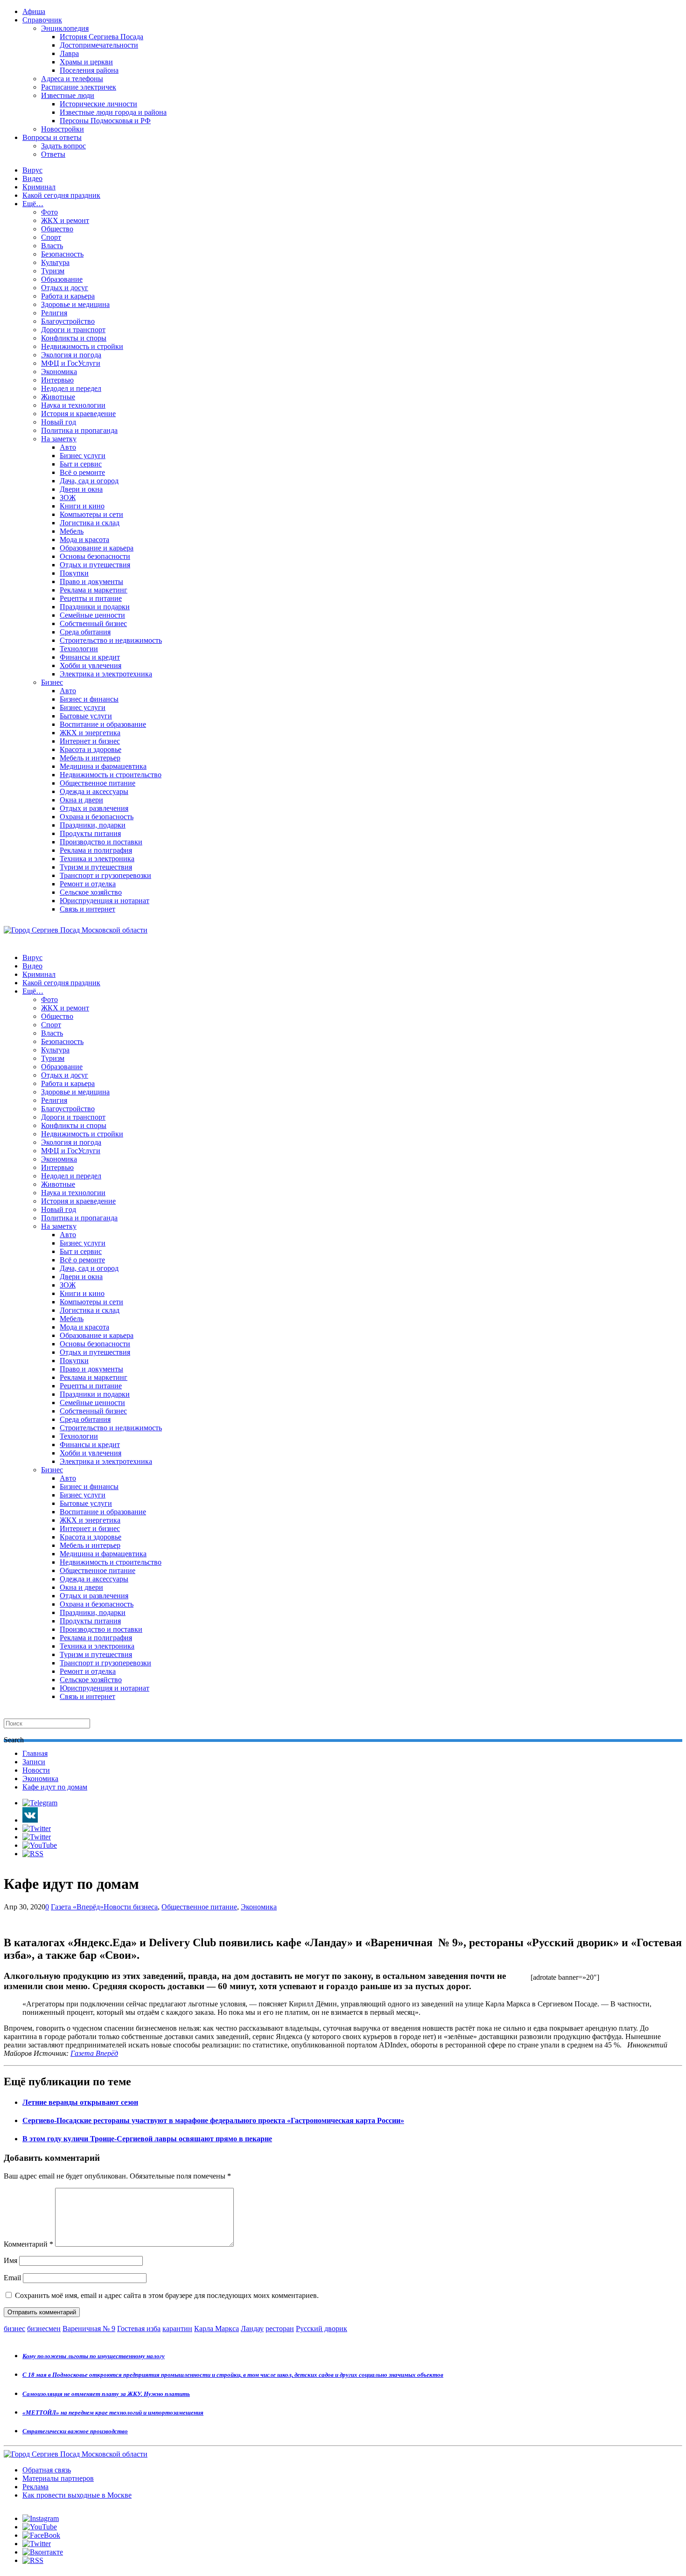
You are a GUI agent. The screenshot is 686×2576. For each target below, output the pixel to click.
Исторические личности (98, 104)
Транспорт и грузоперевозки (105, 875)
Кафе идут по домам (55, 1787)
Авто (68, 447)
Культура (55, 262)
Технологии (79, 649)
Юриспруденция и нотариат (105, 901)
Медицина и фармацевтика (103, 766)
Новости (36, 1770)
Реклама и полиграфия (96, 850)
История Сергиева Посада (101, 37)
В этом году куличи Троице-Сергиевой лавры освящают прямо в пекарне (147, 2139)
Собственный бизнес (93, 623)
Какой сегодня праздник (61, 195)
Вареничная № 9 (89, 2329)
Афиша (34, 11)
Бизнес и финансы (89, 699)
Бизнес (52, 682)
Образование (62, 279)
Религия (54, 313)
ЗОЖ (68, 498)
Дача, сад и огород (89, 481)
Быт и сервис (81, 464)
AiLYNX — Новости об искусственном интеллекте (125, 2525)
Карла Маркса (217, 2329)
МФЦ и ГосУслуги (71, 363)
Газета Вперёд (94, 2053)
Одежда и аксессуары (94, 791)
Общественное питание (98, 783)
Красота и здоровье (91, 749)
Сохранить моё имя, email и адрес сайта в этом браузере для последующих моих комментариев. (167, 2295)
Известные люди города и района (113, 112)
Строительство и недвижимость (111, 640)
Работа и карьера (68, 296)
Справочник (42, 20)
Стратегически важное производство (75, 2431)
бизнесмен (44, 2329)
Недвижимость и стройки (82, 346)
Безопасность (62, 254)
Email (12, 2278)
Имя (10, 2260)
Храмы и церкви (86, 62)
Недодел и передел (71, 388)
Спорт (51, 237)
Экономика (59, 372)
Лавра (69, 53)
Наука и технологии (73, 405)
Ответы (53, 154)
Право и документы (91, 581)
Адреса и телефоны (72, 79)
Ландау (252, 2329)
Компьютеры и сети (91, 514)
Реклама (35, 2487)
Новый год (59, 422)
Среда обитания (85, 632)
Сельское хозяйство (91, 892)
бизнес (14, 2329)
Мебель (72, 531)
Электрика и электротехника (106, 674)
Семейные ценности (92, 615)
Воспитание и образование (103, 724)
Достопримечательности (99, 45)
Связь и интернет (87, 909)
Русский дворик (322, 2329)
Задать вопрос (63, 146)
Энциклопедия (65, 28)
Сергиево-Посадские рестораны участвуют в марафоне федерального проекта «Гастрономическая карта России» (213, 2120)
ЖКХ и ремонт (65, 220)
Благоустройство (68, 321)
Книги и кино (82, 506)
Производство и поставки (101, 842)
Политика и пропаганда (79, 430)
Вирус (32, 170)
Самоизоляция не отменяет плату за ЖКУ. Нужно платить (106, 2394)
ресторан (280, 2329)
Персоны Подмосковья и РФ (105, 121)
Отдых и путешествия (95, 565)
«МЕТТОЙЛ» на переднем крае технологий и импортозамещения (113, 2412)
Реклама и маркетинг (94, 590)
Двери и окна (81, 489)
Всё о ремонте (82, 472)
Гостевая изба (139, 2329)
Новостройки (63, 129)
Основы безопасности (95, 556)
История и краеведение (78, 414)
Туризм (53, 271)
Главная (35, 1753)
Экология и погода (71, 355)
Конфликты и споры (74, 338)
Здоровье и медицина (75, 304)
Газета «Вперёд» (77, 1907)
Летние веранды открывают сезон (80, 2102)
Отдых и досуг (65, 288)
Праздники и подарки (95, 607)
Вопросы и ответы (52, 137)
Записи (34, 1762)
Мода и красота (84, 540)
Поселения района (89, 70)
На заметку (59, 439)
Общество (57, 229)
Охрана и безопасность (97, 817)
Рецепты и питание (91, 598)
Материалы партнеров (58, 2478)
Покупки (74, 573)
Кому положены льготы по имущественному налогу (94, 2356)
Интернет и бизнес (90, 741)
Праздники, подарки (93, 825)
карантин (177, 2329)
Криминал (39, 187)
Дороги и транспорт (73, 330)
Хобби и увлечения (91, 665)
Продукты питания (90, 833)
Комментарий (28, 2244)
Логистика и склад (90, 523)
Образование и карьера (97, 548)
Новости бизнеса (131, 1907)
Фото (49, 212)
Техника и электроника (97, 859)
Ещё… (33, 204)
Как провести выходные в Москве (77, 2495)
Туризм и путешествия (96, 867)
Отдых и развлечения (94, 808)
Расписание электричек (79, 87)
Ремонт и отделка (88, 884)
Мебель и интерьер (90, 758)
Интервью (57, 380)
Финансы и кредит (90, 657)
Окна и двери (81, 800)
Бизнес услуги (83, 456)
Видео (32, 178)
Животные (58, 397)
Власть (52, 246)
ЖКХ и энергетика (90, 733)
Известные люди (68, 95)
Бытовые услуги (86, 716)
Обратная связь (47, 2470)
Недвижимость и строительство (111, 775)
